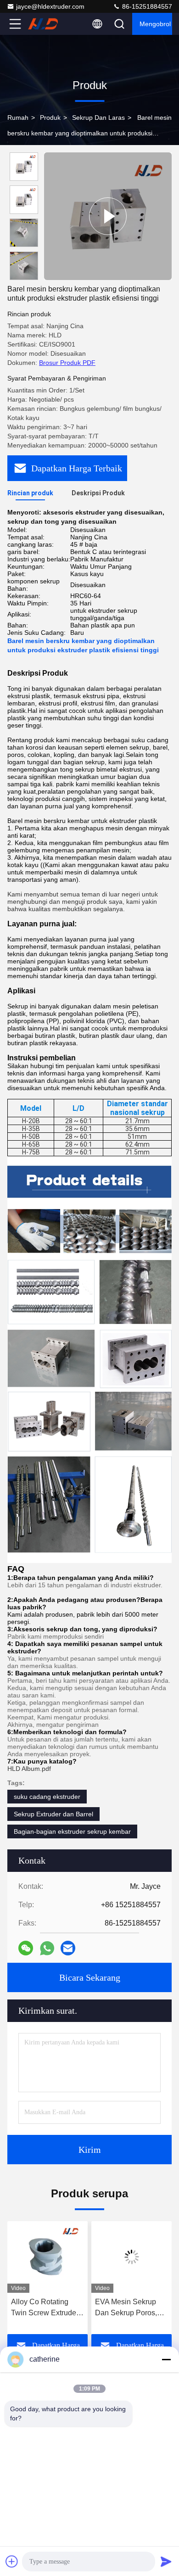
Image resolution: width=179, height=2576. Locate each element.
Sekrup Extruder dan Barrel (53, 1814)
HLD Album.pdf (29, 1769)
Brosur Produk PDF (67, 363)
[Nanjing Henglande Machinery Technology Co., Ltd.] (45, 24)
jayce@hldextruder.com (50, 6)
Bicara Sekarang (90, 1977)
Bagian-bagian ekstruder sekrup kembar (72, 1831)
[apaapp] (47, 1948)
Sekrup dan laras (98, 118)
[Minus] (166, 2359)
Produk (50, 118)
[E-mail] (68, 1948)
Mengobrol (155, 24)
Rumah (18, 118)
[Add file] (12, 2561)
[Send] (166, 2561)
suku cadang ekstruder (47, 1797)
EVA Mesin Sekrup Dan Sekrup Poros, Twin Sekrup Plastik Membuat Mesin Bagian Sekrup (127, 2308)
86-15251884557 (146, 6)
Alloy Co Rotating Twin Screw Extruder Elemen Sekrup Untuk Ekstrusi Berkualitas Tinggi (47, 2308)
